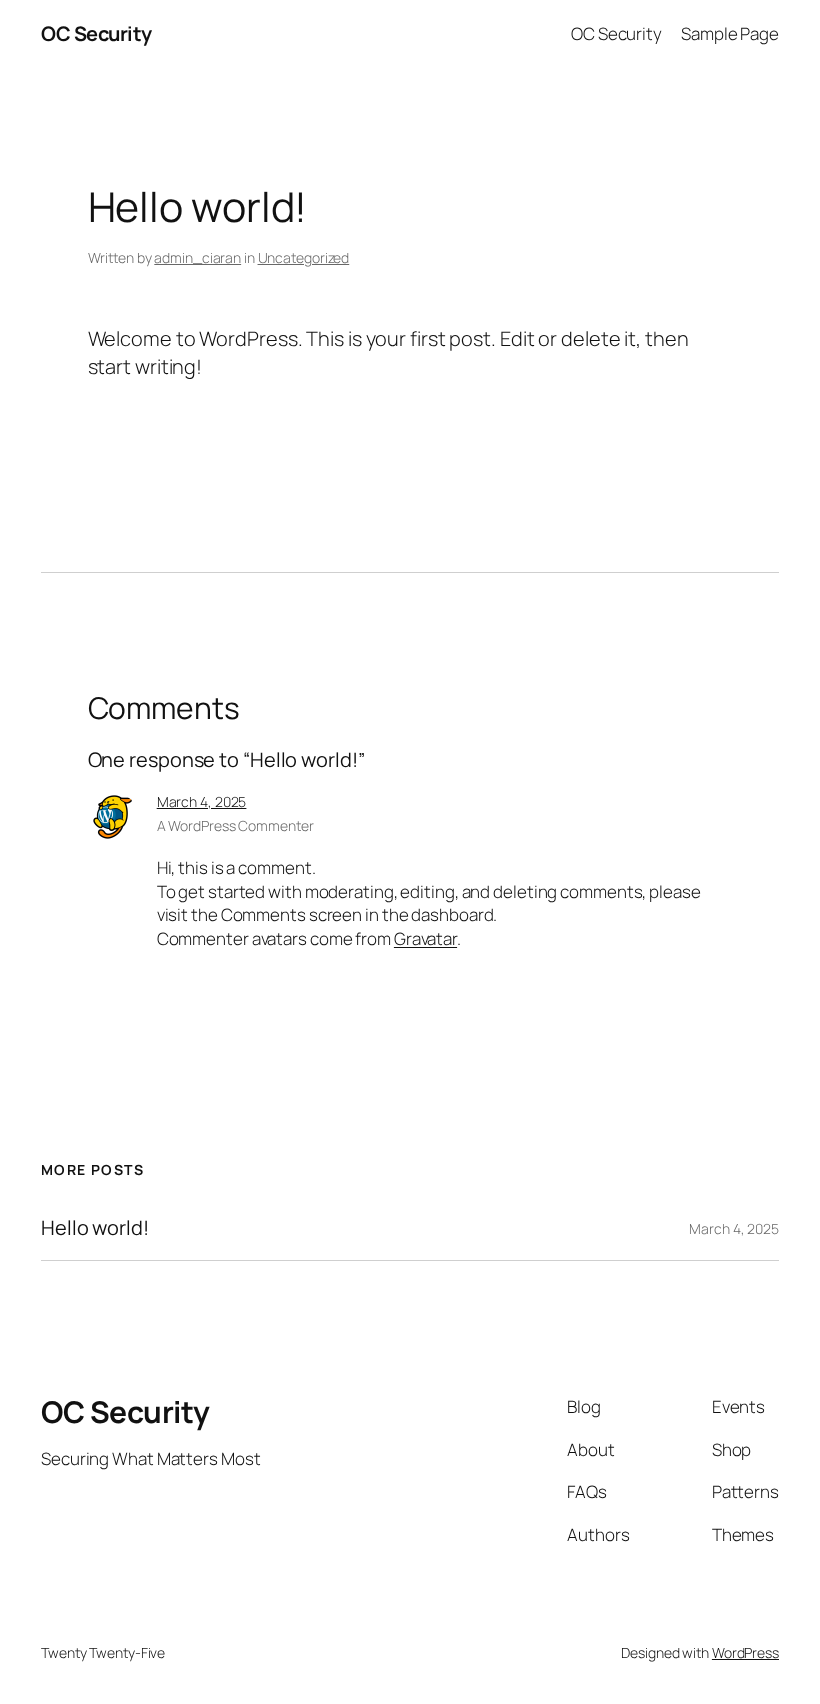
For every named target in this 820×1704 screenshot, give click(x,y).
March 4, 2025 (202, 801)
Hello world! (95, 1228)
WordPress (745, 1652)
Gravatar (425, 938)
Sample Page (730, 33)
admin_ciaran (197, 257)
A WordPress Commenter (235, 825)
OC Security (96, 33)
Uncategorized (304, 257)
